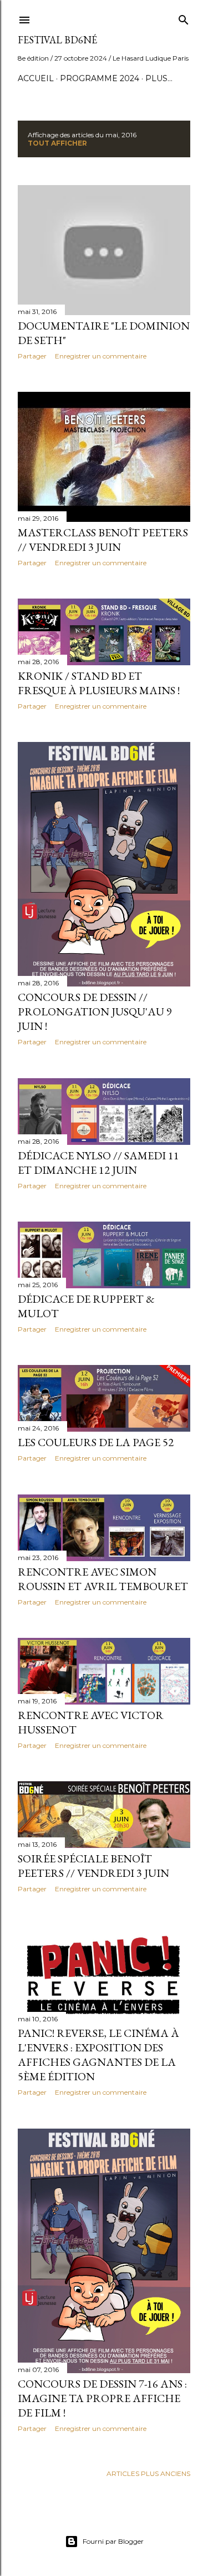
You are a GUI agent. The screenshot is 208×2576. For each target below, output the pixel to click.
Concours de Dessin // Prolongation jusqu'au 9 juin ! (95, 1012)
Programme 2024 (100, 78)
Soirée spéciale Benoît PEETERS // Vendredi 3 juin (93, 1866)
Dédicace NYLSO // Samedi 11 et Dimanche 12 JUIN (98, 1163)
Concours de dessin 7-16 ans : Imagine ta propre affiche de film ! (102, 2398)
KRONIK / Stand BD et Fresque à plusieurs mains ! (99, 683)
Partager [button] (32, 356)
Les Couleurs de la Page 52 (96, 1442)
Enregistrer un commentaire (101, 356)
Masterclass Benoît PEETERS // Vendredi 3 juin (103, 540)
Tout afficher (57, 143)
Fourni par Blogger (113, 2541)
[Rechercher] (184, 18)
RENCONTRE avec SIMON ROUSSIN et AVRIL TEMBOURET (103, 1579)
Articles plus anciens (148, 2473)
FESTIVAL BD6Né (57, 40)
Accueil (36, 78)
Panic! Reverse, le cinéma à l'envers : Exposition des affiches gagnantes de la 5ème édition (98, 2055)
